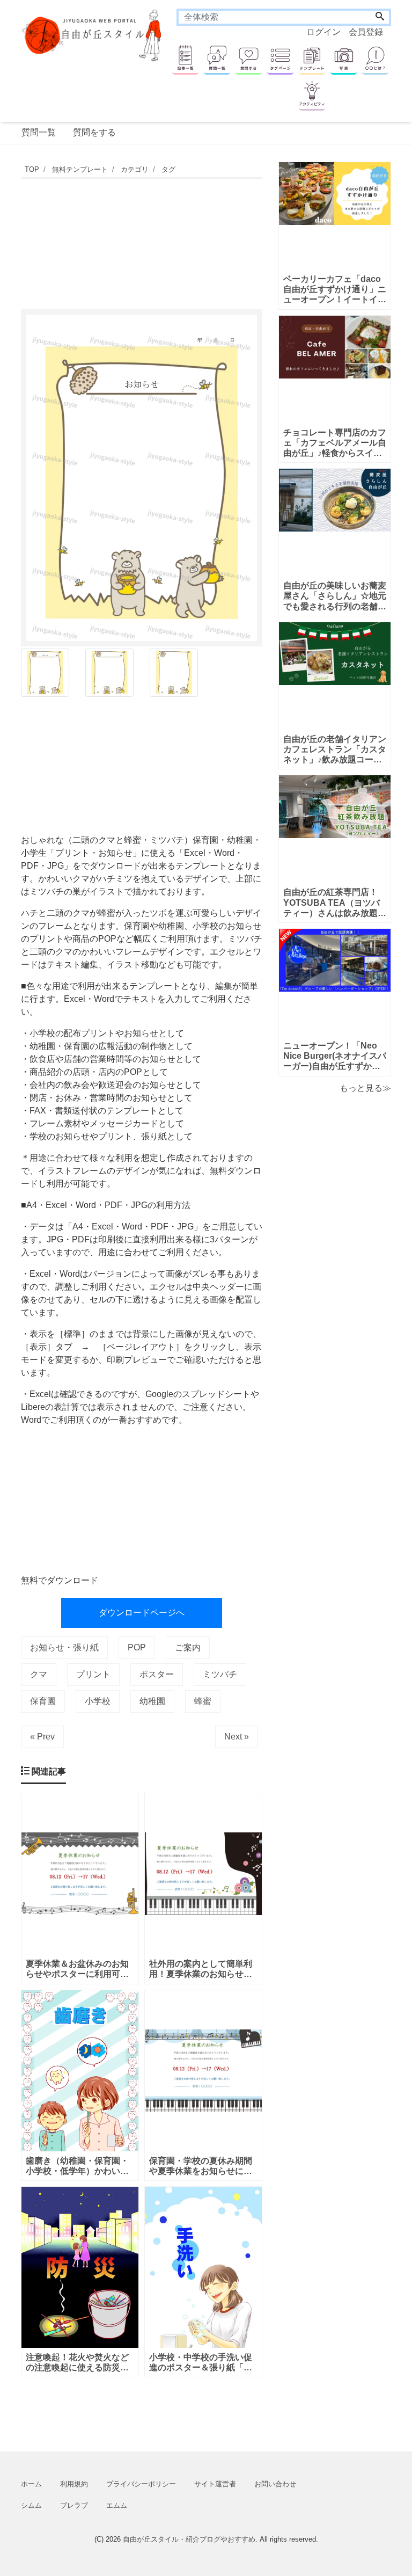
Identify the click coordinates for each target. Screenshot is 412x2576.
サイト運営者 (215, 2484)
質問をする (94, 132)
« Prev (42, 1737)
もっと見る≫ (365, 1088)
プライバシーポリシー (141, 2484)
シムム (31, 2505)
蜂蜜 (203, 1701)
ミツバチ (220, 1674)
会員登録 (366, 32)
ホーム (31, 2484)
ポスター (157, 1674)
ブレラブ (74, 2505)
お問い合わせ (275, 2484)
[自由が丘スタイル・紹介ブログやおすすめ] (93, 35)
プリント (93, 1674)
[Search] (380, 17)
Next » (237, 1737)
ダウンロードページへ (142, 1613)
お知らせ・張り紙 (64, 1647)
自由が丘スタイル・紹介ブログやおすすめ (189, 2539)
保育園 (43, 1701)
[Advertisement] (216, 241)
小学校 (98, 1701)
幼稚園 (152, 1701)
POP (137, 1647)
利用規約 (74, 2484)
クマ (39, 1674)
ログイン (323, 32)
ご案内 (188, 1647)
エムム (117, 2505)
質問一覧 (39, 132)
